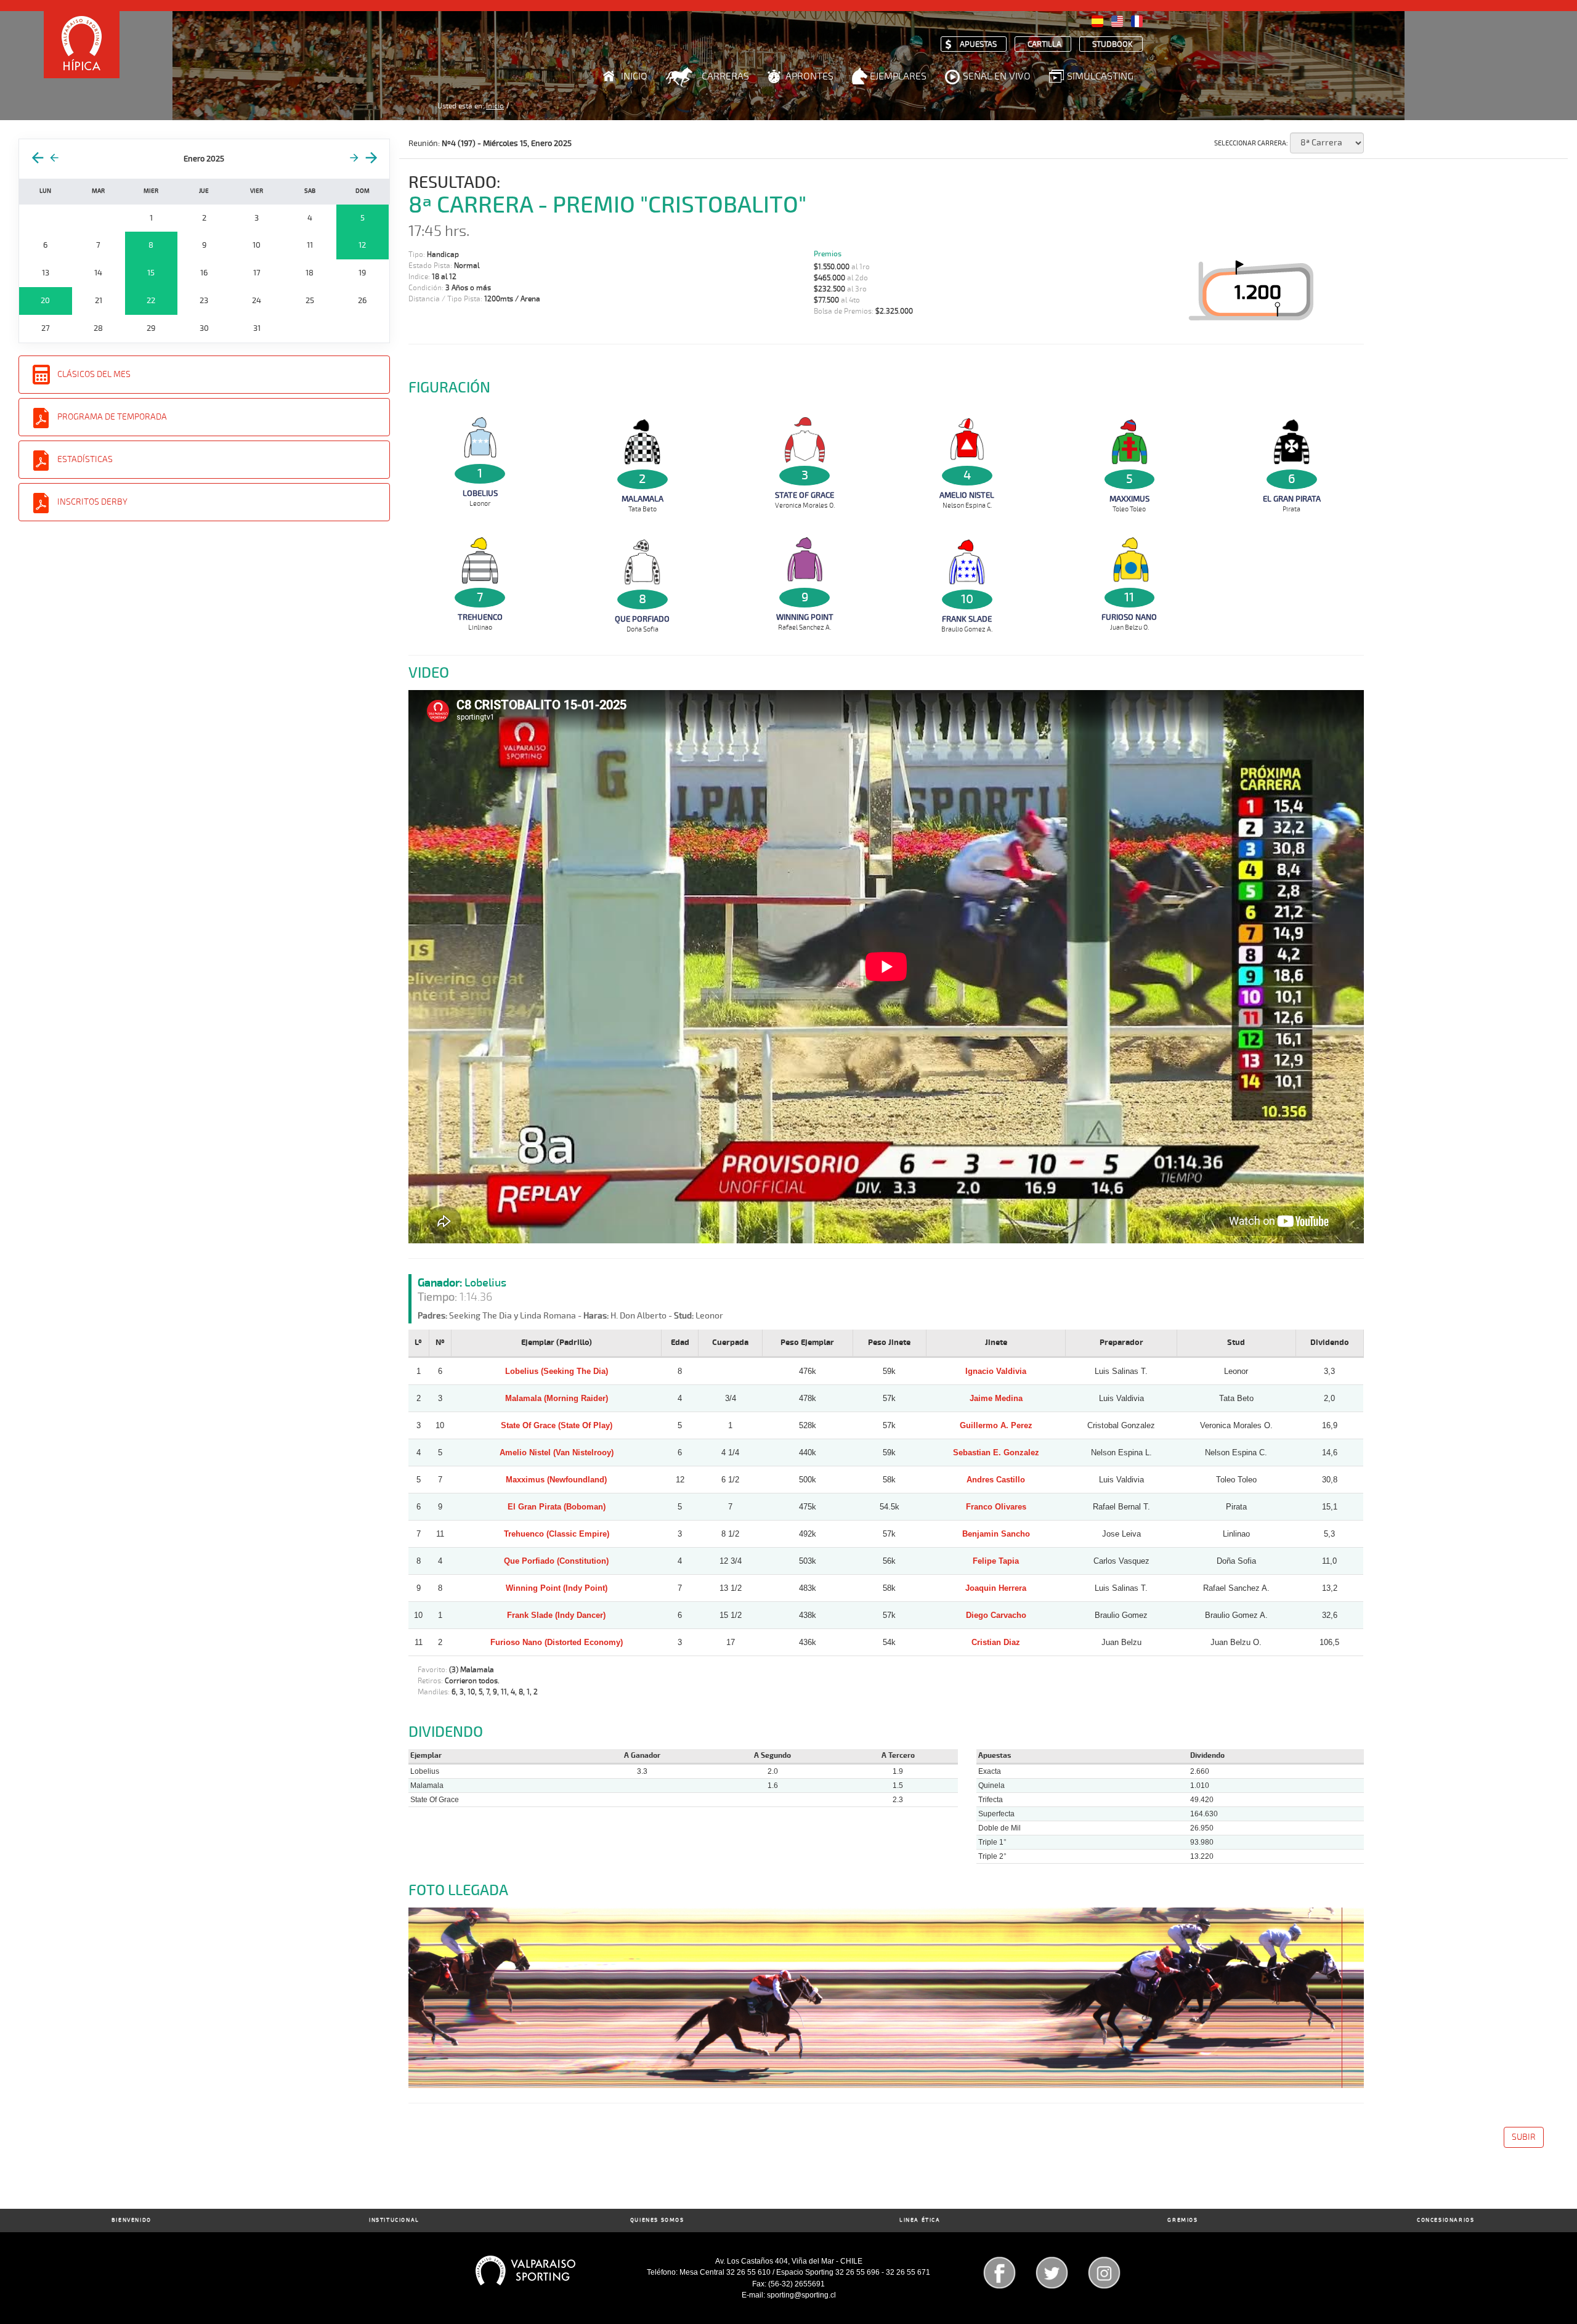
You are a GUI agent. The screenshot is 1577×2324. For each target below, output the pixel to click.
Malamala (643, 499)
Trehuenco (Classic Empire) (557, 1534)
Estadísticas (85, 459)
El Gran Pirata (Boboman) (557, 1507)
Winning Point (805, 617)
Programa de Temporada (112, 417)
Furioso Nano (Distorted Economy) (557, 1642)
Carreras (725, 76)
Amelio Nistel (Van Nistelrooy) (557, 1452)
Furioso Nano (1129, 617)
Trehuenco (480, 617)
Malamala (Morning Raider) (557, 1398)
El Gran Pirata (1292, 499)
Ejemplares (898, 76)
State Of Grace (805, 495)
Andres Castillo (996, 1480)
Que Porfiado (642, 619)
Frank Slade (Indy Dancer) (556, 1615)
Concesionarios (1445, 2220)
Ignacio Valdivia (996, 1371)
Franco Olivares (996, 1507)
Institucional (394, 2220)
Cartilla (1044, 45)
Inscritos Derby (92, 502)
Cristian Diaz (996, 1642)
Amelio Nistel (967, 495)
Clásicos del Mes (94, 374)
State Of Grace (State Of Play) (557, 1425)
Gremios (1182, 2220)
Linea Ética (920, 2220)
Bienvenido (132, 2220)
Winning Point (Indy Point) (557, 1588)
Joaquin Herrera (996, 1588)
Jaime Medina (996, 1398)
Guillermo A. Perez (996, 1425)
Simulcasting (1100, 76)
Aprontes (809, 76)
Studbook (1113, 45)
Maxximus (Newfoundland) (556, 1480)
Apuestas (978, 45)
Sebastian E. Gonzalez (996, 1452)
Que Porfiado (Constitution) (556, 1561)
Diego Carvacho (996, 1615)
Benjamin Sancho (996, 1534)
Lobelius (480, 494)
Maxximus (1129, 499)
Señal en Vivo (997, 76)
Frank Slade (967, 619)
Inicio (634, 76)
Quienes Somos (657, 2220)
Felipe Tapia (996, 1561)
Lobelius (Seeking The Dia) (557, 1371)
